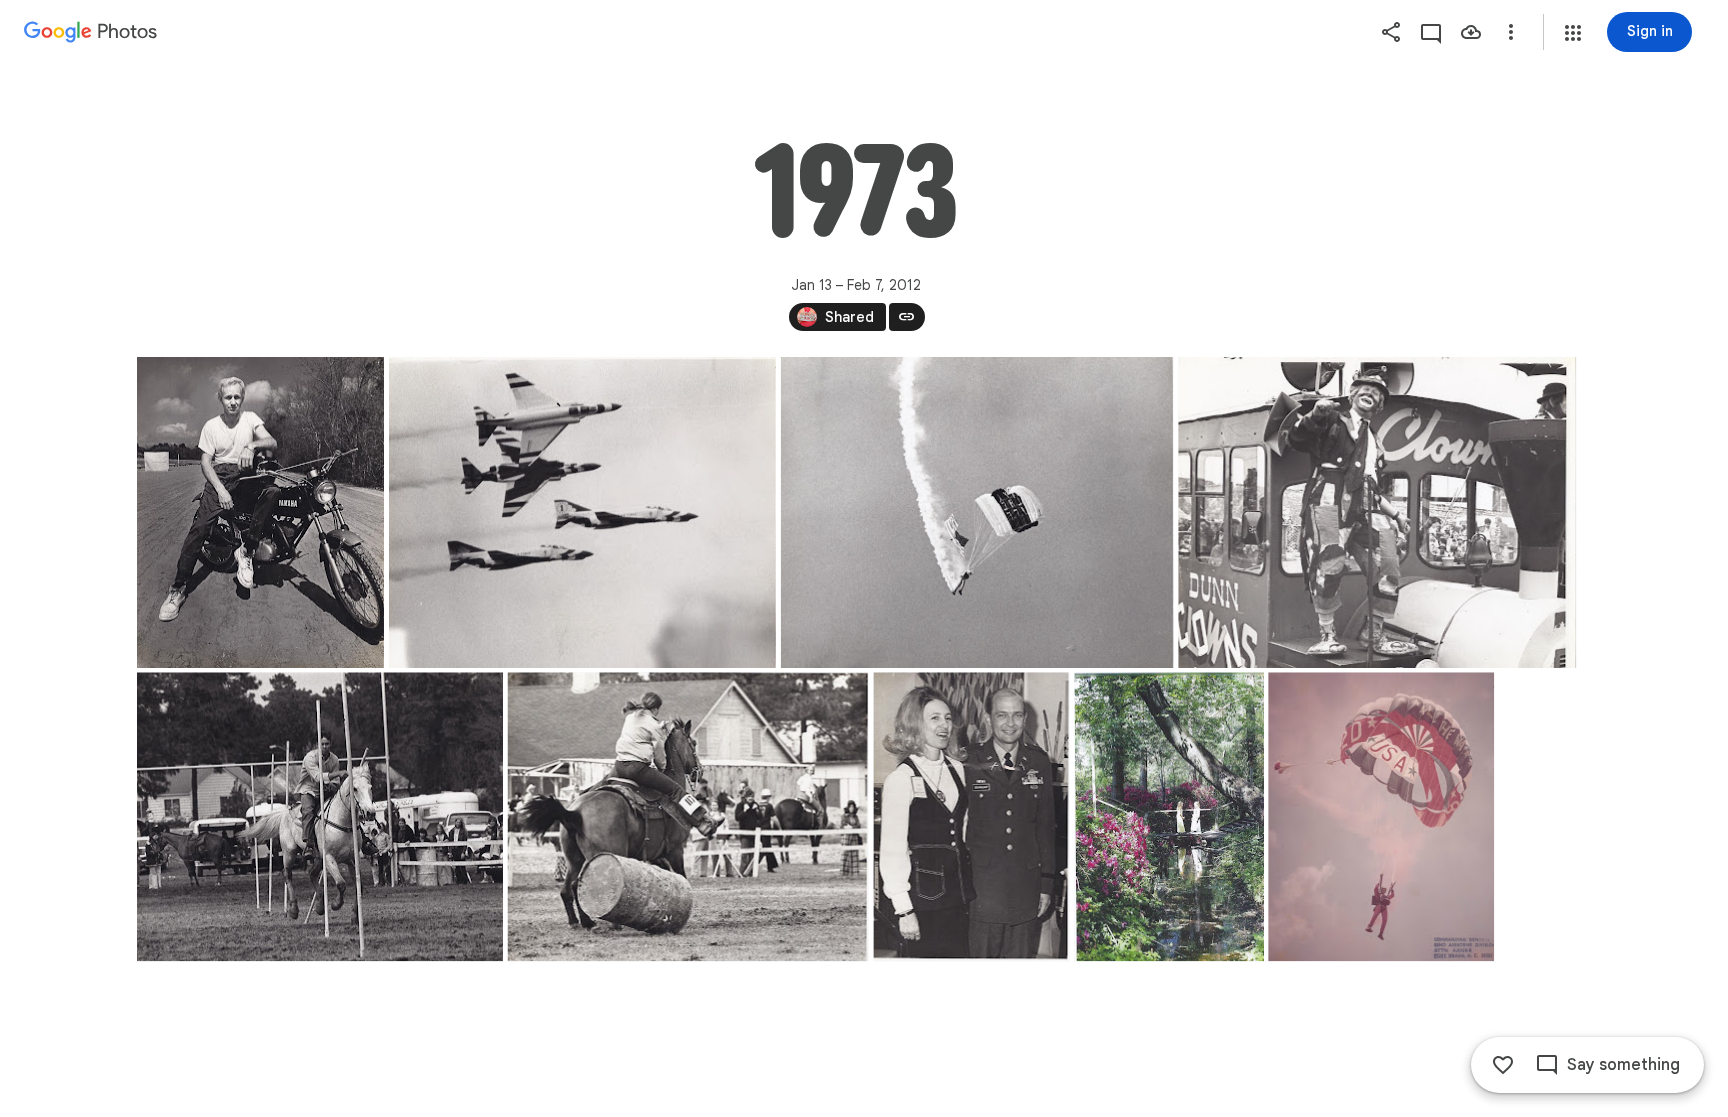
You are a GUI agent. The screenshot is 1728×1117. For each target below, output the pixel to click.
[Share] (1391, 32)
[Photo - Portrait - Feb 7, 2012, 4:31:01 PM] (1381, 816)
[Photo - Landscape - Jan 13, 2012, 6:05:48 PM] (581, 512)
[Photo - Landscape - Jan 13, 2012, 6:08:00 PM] (320, 816)
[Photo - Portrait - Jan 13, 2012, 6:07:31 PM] (260, 512)
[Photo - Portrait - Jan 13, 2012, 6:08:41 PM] (971, 816)
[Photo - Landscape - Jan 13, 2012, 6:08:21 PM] (687, 816)
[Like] (1503, 1065)
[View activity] (1431, 32)
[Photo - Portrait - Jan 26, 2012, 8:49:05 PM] (1169, 816)
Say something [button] (1623, 1065)
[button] (1573, 33)
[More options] (1511, 32)
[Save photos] (1471, 32)
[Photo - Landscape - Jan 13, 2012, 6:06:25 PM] (976, 512)
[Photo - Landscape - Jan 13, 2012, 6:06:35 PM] (1377, 512)
